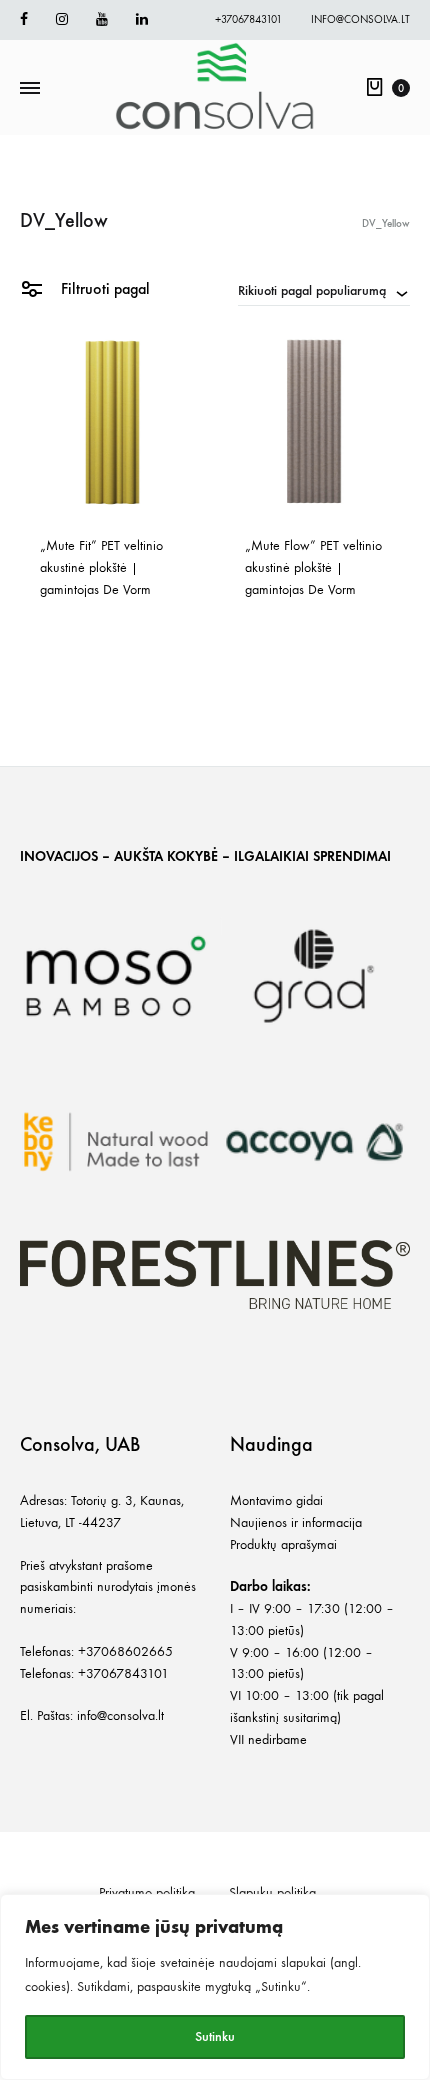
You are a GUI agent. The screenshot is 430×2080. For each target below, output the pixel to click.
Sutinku (215, 2036)
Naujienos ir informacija (296, 1522)
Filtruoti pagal (103, 288)
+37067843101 (248, 19)
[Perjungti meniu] (30, 89)
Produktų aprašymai (283, 1544)
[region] (215, 1987)
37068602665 (129, 1651)
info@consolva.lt (360, 19)
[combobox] (324, 290)
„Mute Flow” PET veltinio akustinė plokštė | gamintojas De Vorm (315, 567)
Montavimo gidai (276, 1500)
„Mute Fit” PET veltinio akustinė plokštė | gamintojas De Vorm (103, 567)
